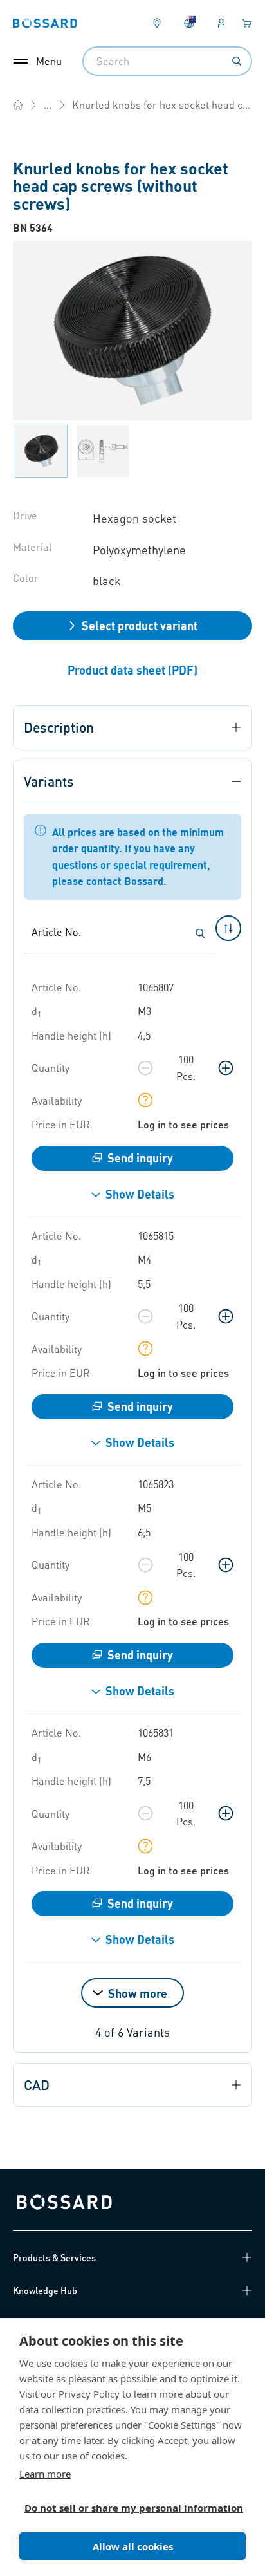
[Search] (237, 61)
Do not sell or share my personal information (127, 2508)
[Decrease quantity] (145, 1068)
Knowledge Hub (45, 2290)
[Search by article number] (200, 933)
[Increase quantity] (226, 1068)
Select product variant (140, 625)
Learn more (45, 2474)
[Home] (18, 105)
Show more (138, 1993)
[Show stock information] (145, 1100)
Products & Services (54, 2257)
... (48, 105)
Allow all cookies (133, 2546)
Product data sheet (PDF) (132, 670)
